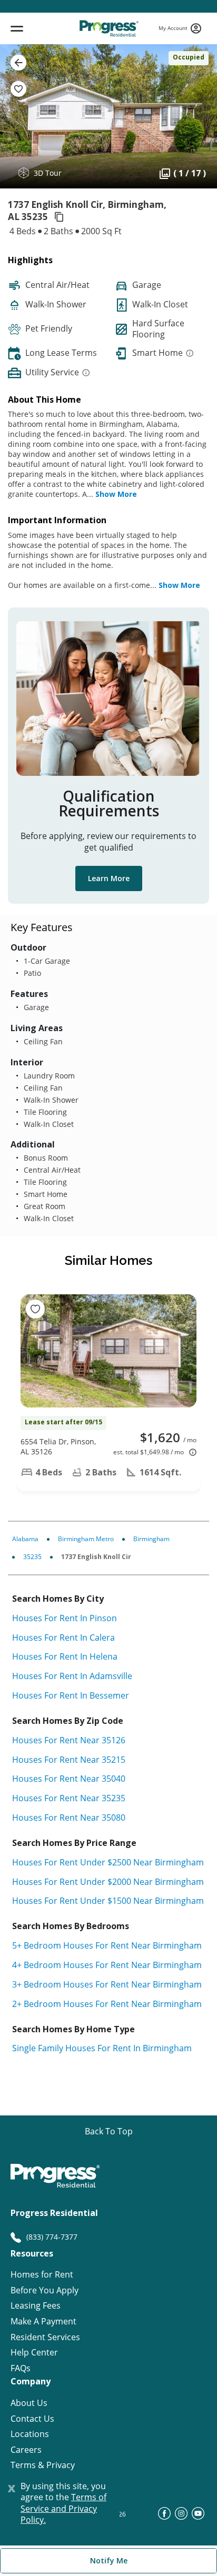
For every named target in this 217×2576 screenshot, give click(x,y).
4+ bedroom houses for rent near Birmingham (107, 1965)
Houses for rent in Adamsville (72, 1676)
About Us (29, 2403)
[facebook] (164, 2517)
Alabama (25, 1539)
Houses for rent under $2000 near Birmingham (108, 1882)
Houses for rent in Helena (65, 1656)
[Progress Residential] (109, 28)
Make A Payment (43, 2322)
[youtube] (198, 2517)
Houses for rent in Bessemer (71, 1695)
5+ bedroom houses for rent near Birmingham (107, 1945)
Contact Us (32, 2419)
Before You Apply (45, 2290)
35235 (32, 1557)
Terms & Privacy (43, 2465)
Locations (30, 2434)
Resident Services (45, 2337)
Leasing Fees (36, 2306)
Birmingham (151, 1539)
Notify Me (109, 2560)
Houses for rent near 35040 (69, 1779)
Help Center (34, 2353)
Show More (116, 494)
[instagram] (181, 2517)
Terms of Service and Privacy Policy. (63, 2508)
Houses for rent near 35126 (69, 1740)
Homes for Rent (42, 2275)
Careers (26, 2450)
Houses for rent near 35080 (69, 1818)
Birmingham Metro (86, 1539)
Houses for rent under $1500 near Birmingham (108, 1901)
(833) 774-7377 (52, 2237)
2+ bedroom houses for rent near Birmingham (107, 2004)
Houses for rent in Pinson (65, 1618)
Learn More (109, 878)
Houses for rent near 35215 (69, 1760)
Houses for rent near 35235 (69, 1798)
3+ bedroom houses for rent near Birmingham (107, 1984)
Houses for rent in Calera (63, 1638)
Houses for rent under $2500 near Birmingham (108, 1862)
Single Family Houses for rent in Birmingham (102, 2048)
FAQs (21, 2368)
